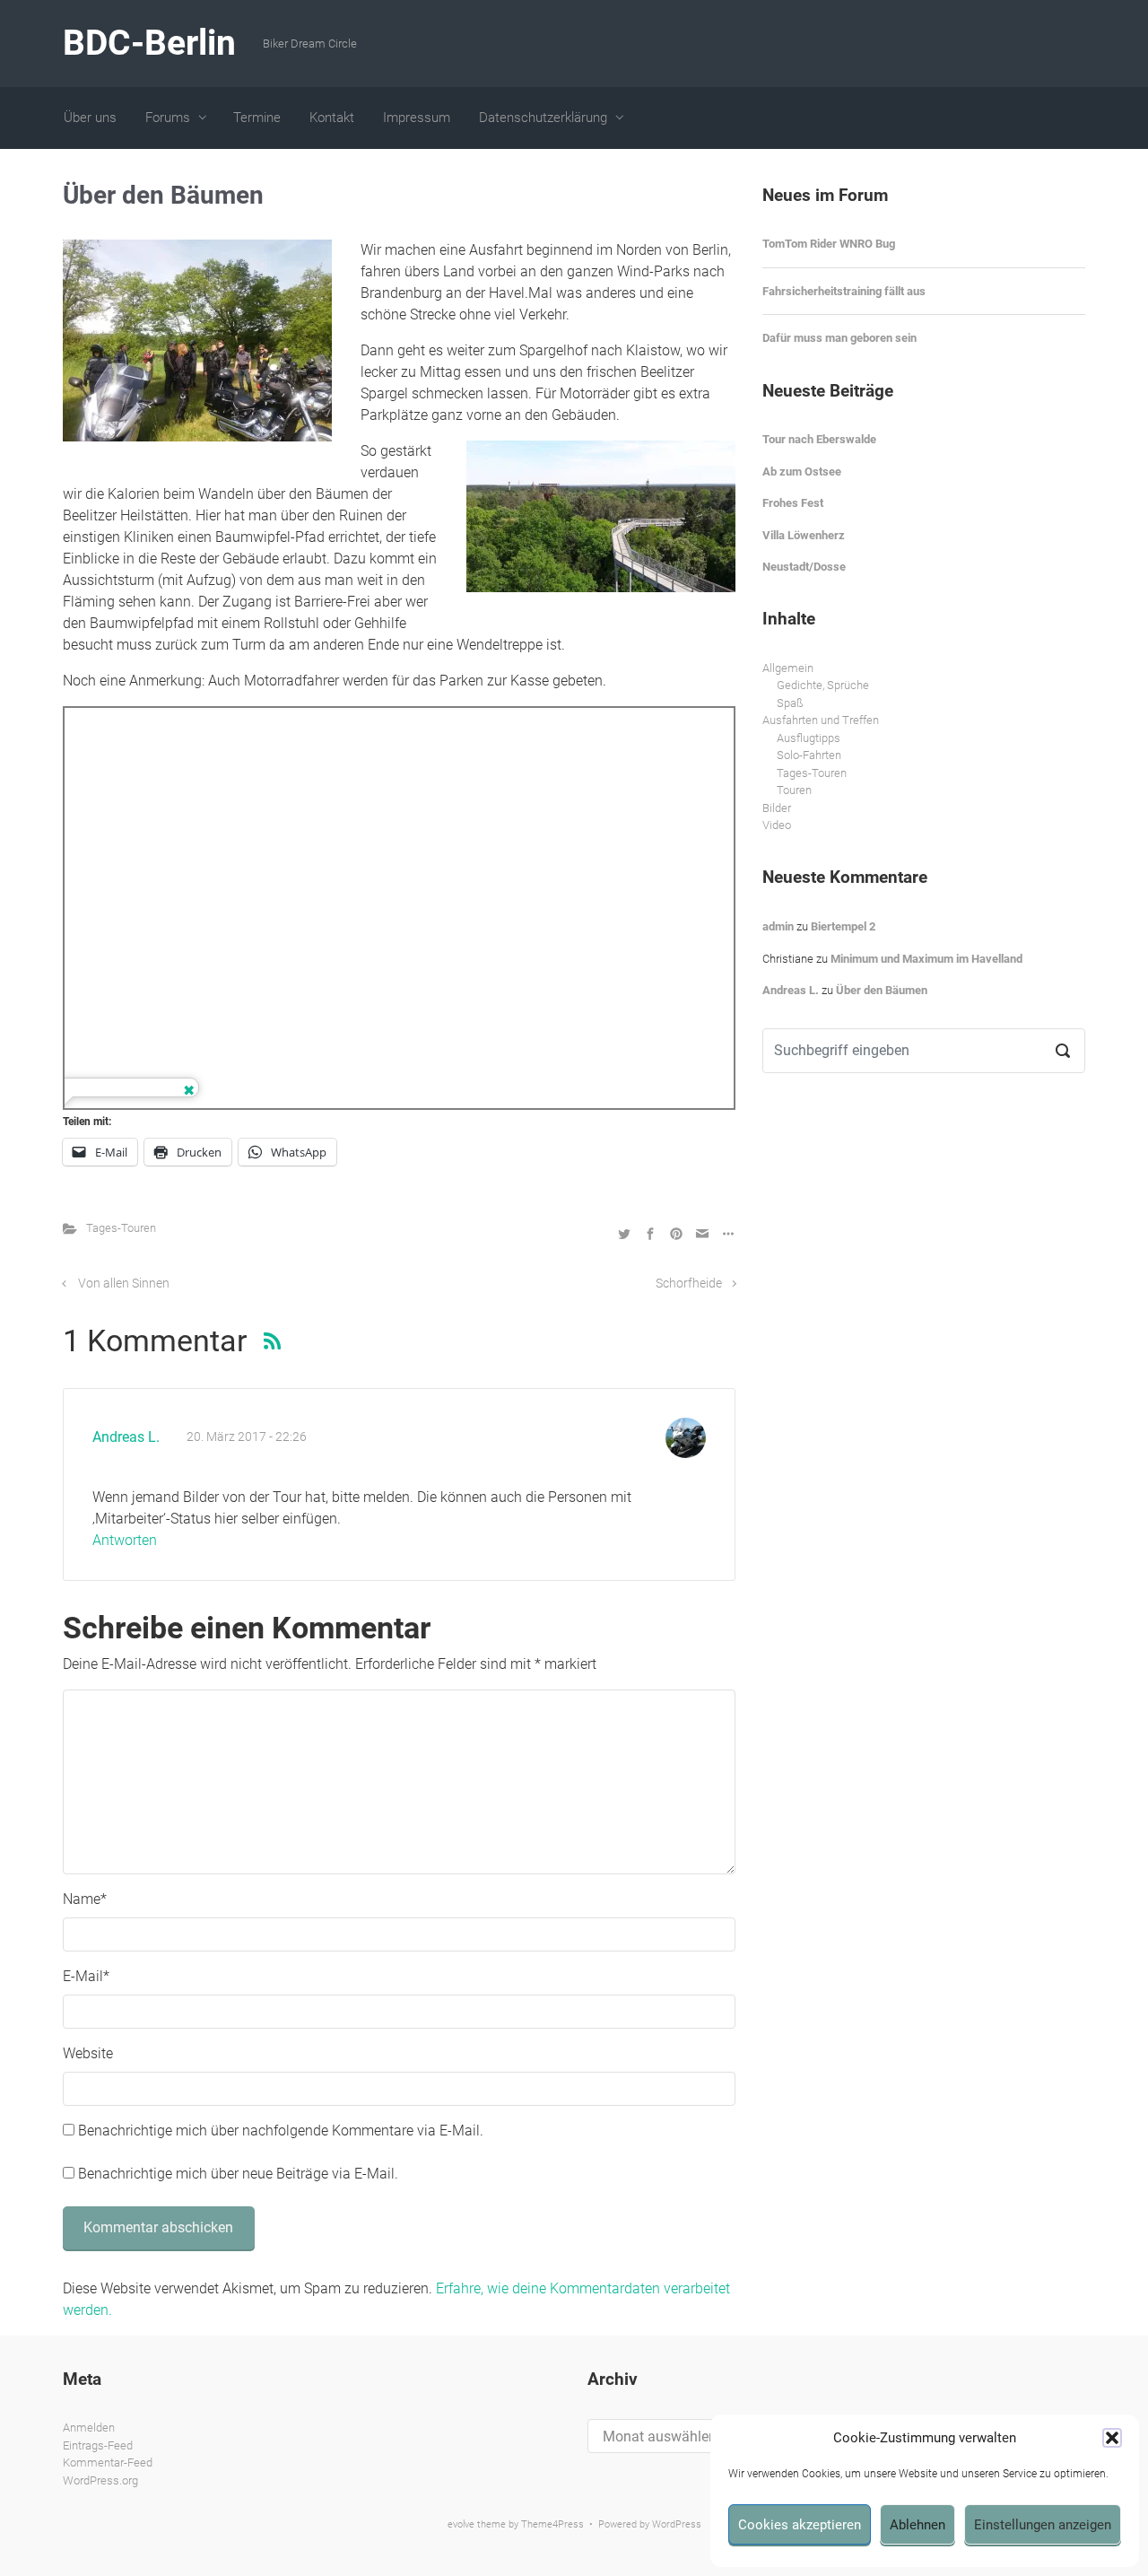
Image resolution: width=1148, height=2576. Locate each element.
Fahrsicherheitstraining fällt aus (844, 291)
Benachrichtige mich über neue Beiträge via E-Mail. (238, 2174)
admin (778, 926)
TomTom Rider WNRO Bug (829, 244)
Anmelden (89, 2428)
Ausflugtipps (809, 738)
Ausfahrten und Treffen (821, 720)
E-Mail (86, 1976)
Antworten (125, 1540)
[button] (1112, 2438)
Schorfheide (689, 1284)
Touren (794, 790)
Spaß (790, 703)
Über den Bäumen (882, 990)
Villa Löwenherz (804, 535)
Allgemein (788, 668)
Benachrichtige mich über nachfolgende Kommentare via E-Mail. (281, 2131)
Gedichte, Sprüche (823, 685)
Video (777, 825)
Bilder (777, 808)
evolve (461, 2524)
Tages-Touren (121, 1228)
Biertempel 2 (843, 926)
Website (88, 2053)
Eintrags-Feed (98, 2445)
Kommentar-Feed (108, 2462)
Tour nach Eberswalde (819, 439)
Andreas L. (126, 1437)
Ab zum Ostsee (802, 472)
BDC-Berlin (149, 43)
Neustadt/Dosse (804, 567)
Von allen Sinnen (124, 1284)
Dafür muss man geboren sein (839, 338)
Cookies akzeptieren (800, 2525)
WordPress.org (100, 2480)
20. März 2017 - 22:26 (247, 1437)
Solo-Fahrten (809, 755)
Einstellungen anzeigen (1043, 2525)
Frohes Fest (793, 503)
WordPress (677, 2524)
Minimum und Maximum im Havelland (926, 959)
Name (85, 1899)
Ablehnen (918, 2525)
